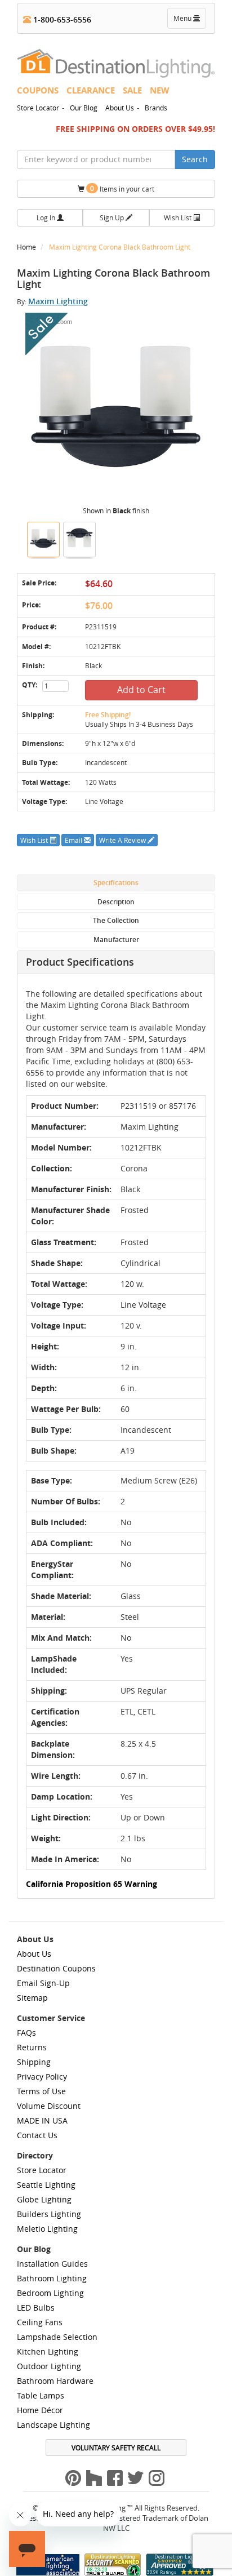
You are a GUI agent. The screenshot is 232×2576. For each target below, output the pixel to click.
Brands (156, 108)
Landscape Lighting (53, 2425)
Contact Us (37, 2135)
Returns (32, 2047)
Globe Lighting (44, 2199)
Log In (47, 217)
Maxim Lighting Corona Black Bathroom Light (120, 247)
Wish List (179, 217)
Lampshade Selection (57, 2337)
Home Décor (40, 2410)
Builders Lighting (49, 2214)
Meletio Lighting (47, 2229)
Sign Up (113, 217)
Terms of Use (41, 2091)
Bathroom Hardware (55, 2381)
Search (195, 159)
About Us (120, 108)
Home (27, 247)
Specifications (116, 883)
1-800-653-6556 (61, 19)
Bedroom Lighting (50, 2293)
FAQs (26, 2033)
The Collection (116, 920)
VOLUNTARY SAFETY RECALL (116, 2448)
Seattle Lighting (46, 2185)
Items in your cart (122, 188)
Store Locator (38, 108)
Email (74, 840)
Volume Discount (49, 2106)
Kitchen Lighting (48, 2351)
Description (116, 902)
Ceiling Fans (40, 2322)
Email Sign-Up (43, 1983)
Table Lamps (41, 2395)
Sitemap (32, 1998)
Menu (189, 21)
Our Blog (84, 108)
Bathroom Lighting (52, 2278)
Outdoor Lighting (49, 2366)
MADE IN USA (42, 2120)
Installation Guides (52, 2264)
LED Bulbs (36, 2308)
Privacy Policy (42, 2077)
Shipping (34, 2062)
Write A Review (123, 840)
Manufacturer (116, 940)
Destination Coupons (56, 1968)
